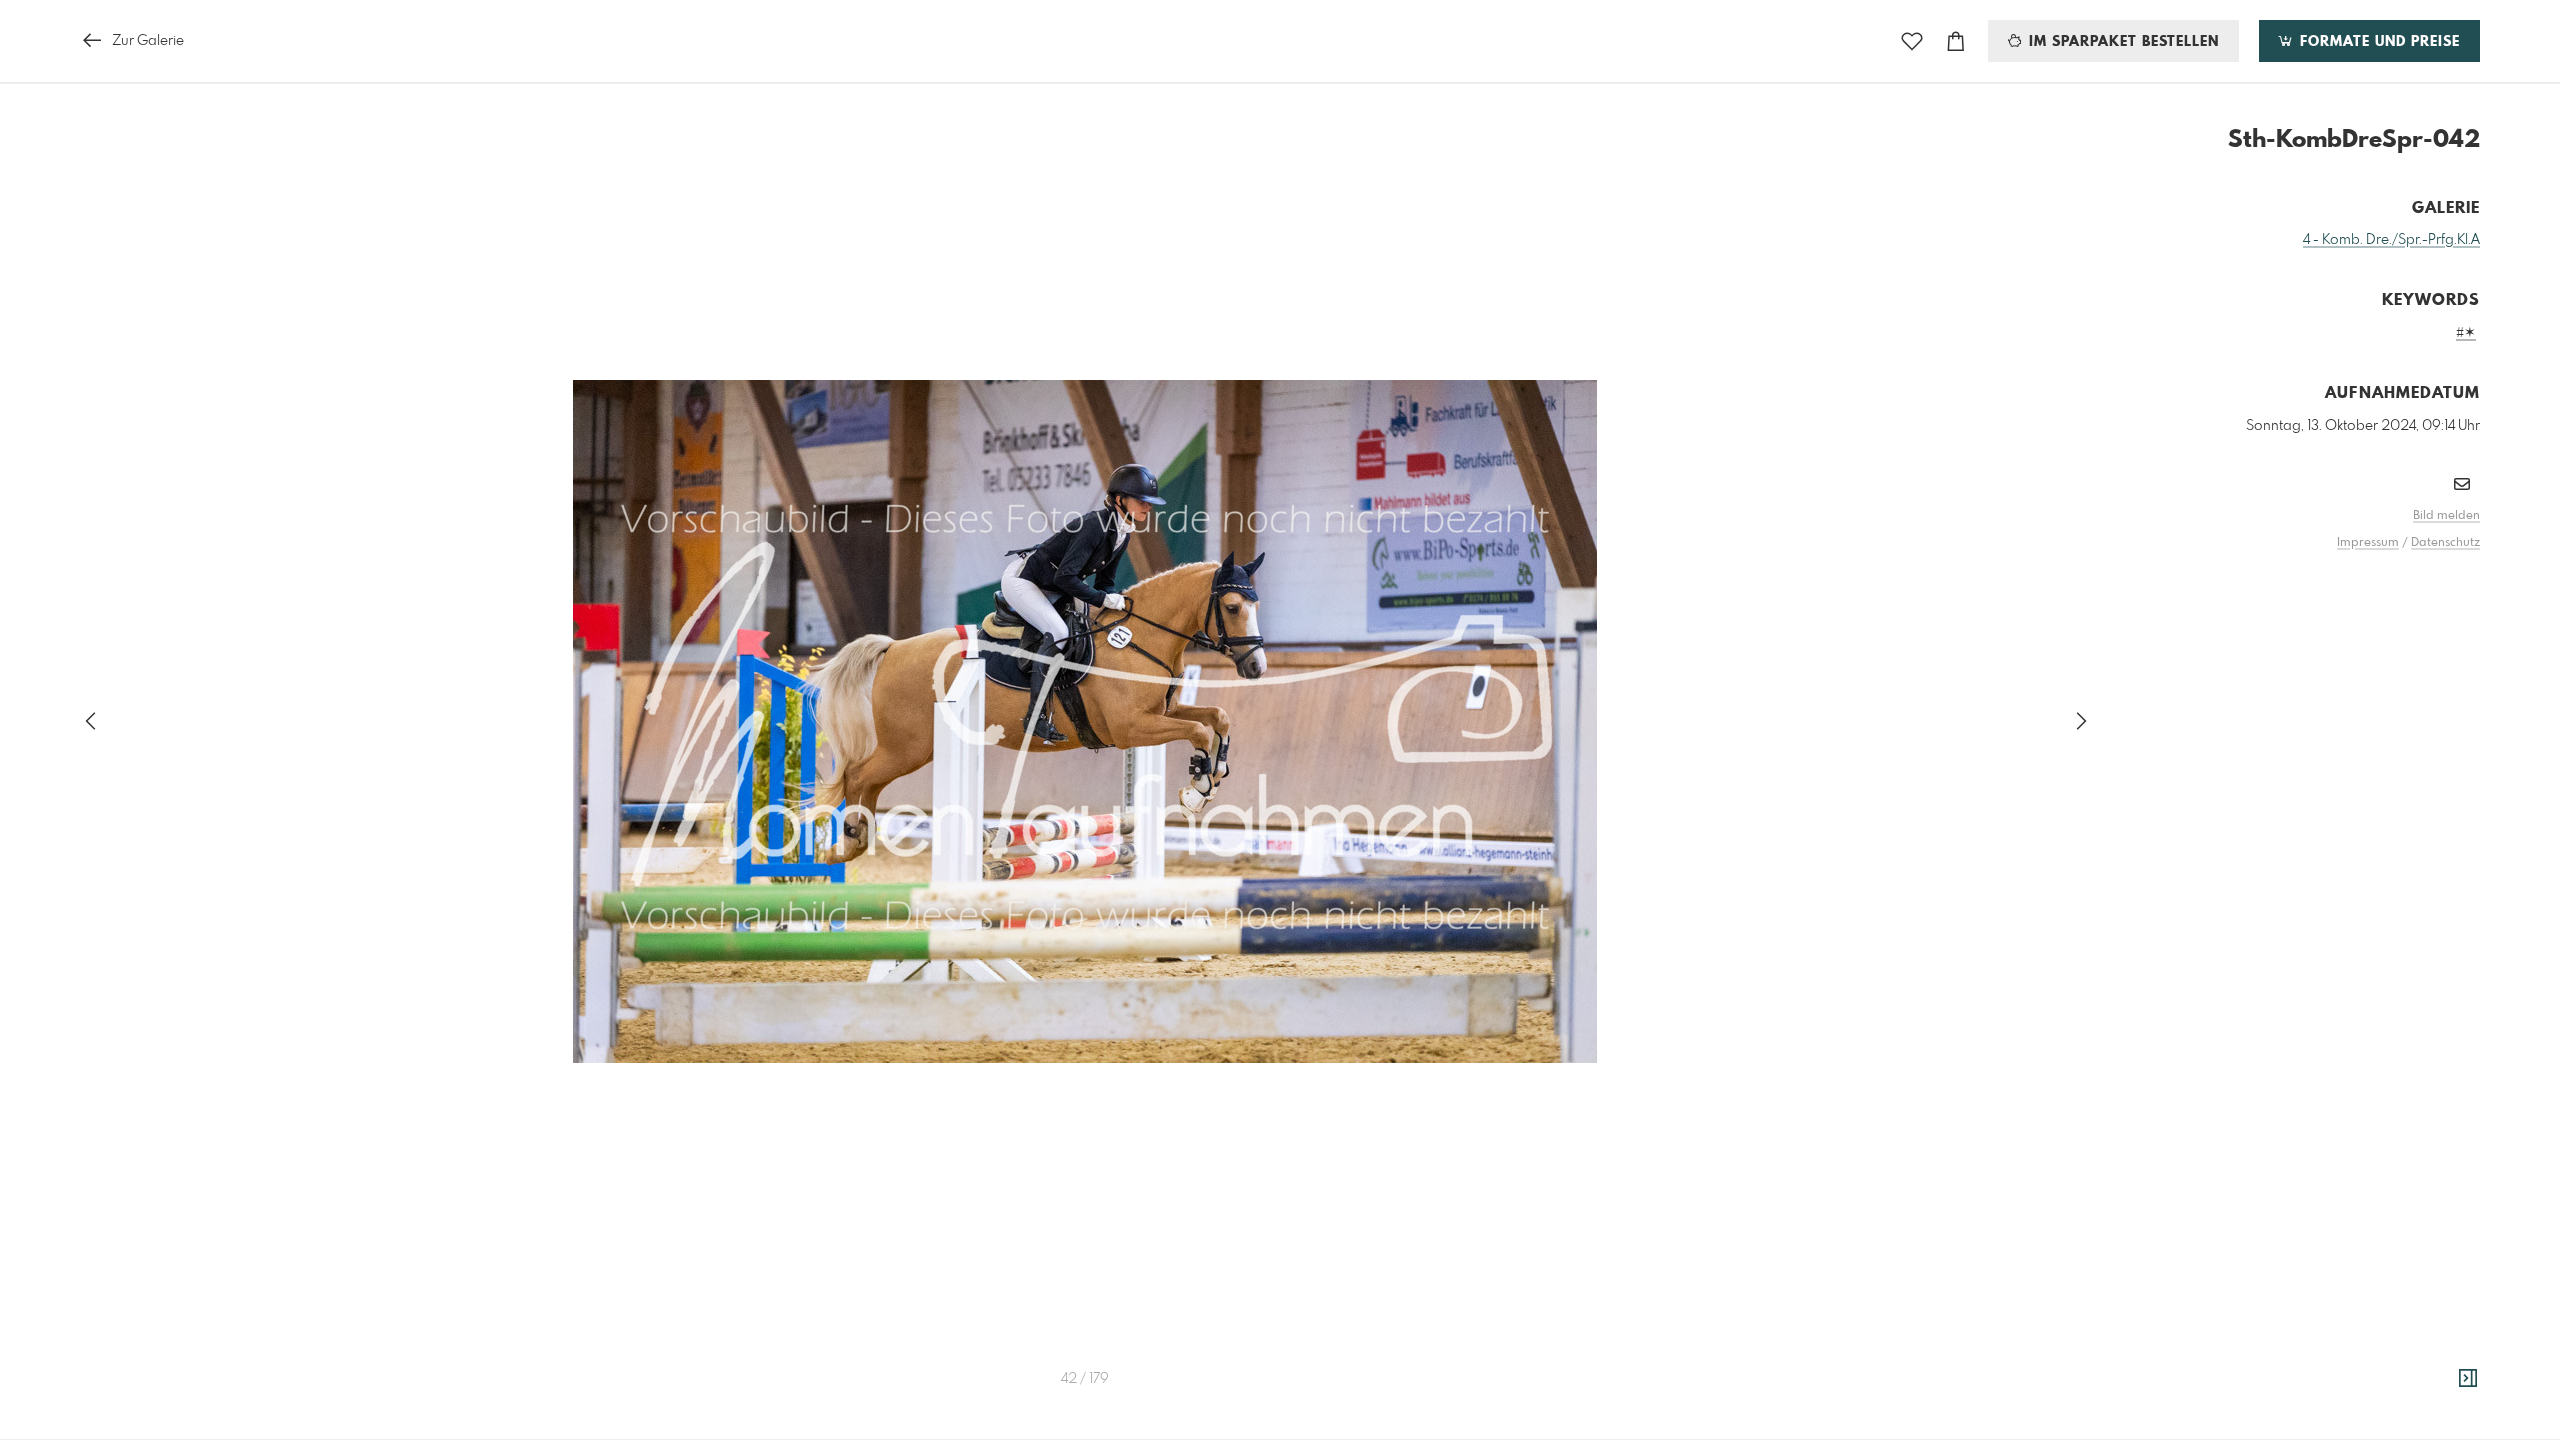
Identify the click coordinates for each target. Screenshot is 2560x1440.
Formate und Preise (2377, 42)
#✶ (2466, 333)
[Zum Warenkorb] (1956, 41)
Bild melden (2446, 516)
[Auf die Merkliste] (1912, 41)
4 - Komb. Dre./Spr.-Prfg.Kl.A (2391, 240)
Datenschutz (2445, 543)
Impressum (2368, 543)
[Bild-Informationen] (2468, 1379)
